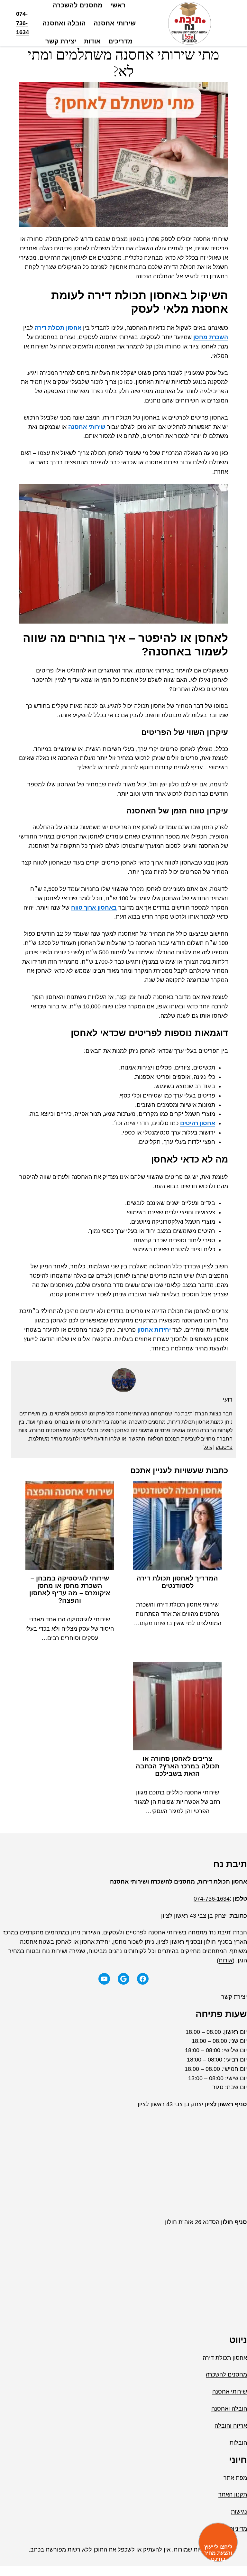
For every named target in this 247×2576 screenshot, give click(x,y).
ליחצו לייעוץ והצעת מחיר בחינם (218, 2553)
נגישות (239, 2512)
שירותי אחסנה (87, 427)
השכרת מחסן (211, 337)
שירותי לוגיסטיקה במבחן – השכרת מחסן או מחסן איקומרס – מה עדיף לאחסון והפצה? (70, 1589)
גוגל (208, 1447)
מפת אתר (235, 2478)
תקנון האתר (233, 2495)
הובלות (238, 2443)
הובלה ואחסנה (229, 2409)
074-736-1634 (23, 23)
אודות (226, 1960)
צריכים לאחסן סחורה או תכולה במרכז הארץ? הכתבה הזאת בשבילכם (178, 1766)
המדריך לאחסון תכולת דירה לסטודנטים (177, 1582)
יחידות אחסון (154, 1330)
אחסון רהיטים (198, 1123)
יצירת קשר (234, 1997)
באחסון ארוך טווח (94, 908)
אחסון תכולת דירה (58, 328)
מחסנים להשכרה (226, 2375)
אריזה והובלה (231, 2426)
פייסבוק (224, 1447)
